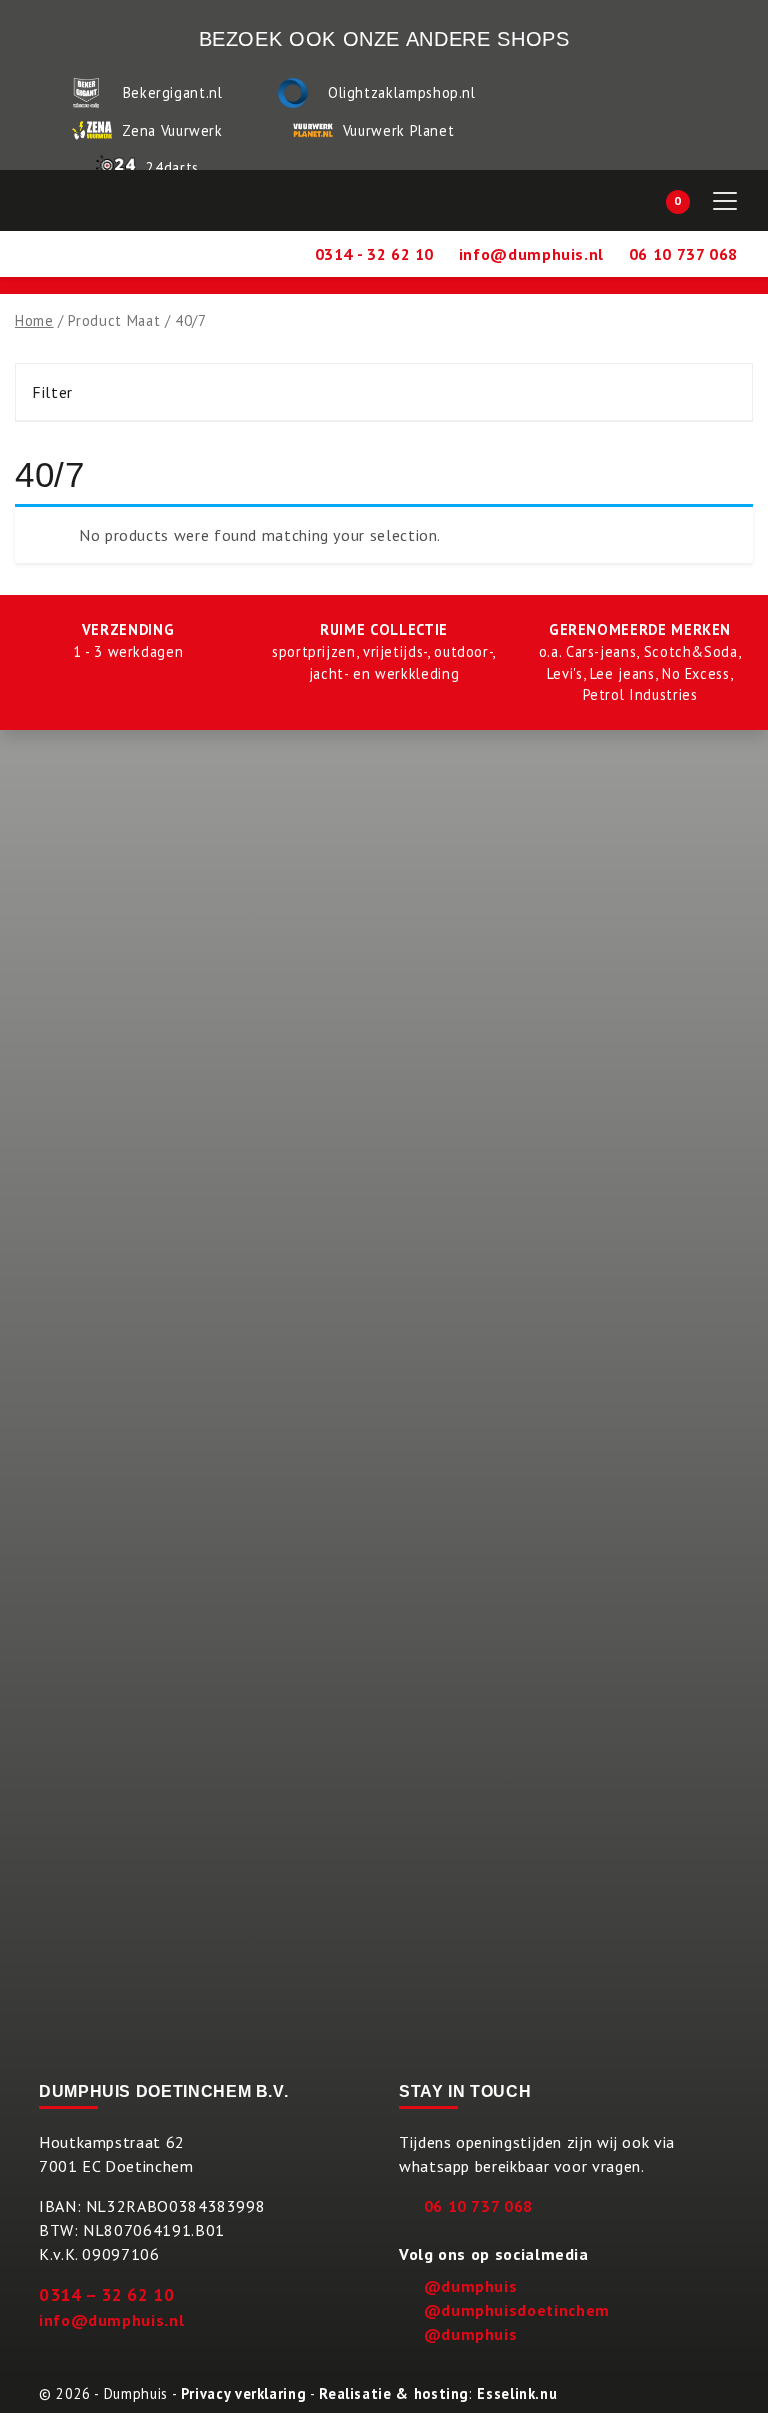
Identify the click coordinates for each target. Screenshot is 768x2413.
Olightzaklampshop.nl (402, 92)
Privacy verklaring (244, 2393)
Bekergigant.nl (173, 92)
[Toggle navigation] (725, 201)
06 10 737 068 (478, 2206)
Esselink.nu (517, 2393)
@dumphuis (471, 2286)
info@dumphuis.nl (111, 2320)
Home (34, 320)
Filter (52, 392)
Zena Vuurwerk (172, 130)
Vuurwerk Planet (399, 130)
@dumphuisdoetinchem (517, 2310)
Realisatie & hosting (394, 2393)
